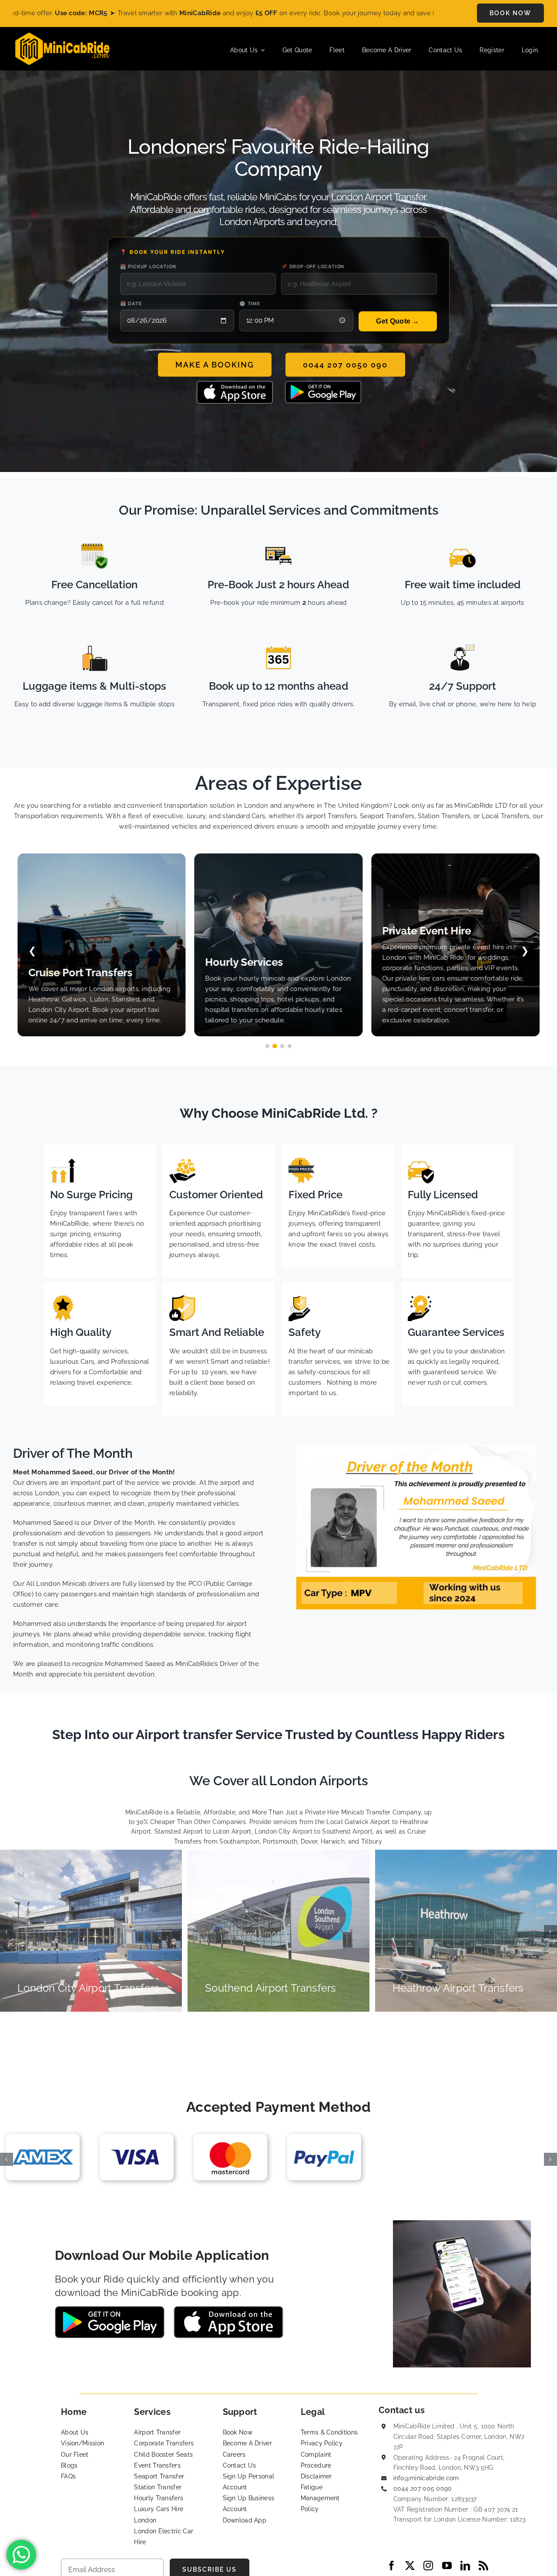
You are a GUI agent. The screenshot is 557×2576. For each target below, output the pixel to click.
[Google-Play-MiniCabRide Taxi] (323, 384)
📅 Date (131, 303)
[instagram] (428, 2566)
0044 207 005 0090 (423, 2488)
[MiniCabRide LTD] (62, 36)
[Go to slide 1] (267, 1046)
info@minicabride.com (426, 2478)
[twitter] (410, 2566)
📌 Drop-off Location (313, 266)
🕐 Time (250, 303)
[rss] (483, 2566)
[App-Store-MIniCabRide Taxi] (235, 384)
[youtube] (447, 2566)
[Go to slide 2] (275, 1046)
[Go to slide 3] (282, 1046)
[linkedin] (465, 2566)
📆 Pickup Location (148, 266)
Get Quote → (398, 321)
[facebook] (392, 2566)
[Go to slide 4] (290, 1046)
